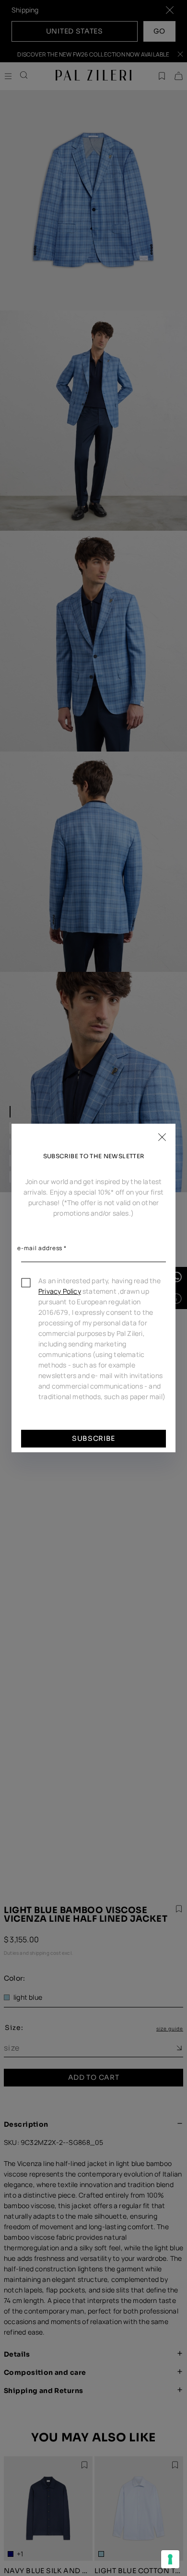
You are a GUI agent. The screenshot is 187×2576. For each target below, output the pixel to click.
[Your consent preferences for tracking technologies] (170, 2559)
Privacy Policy (60, 1291)
